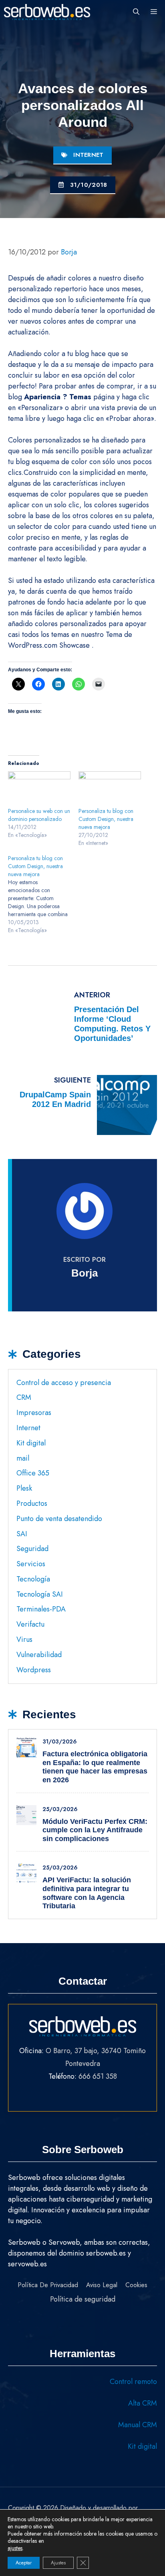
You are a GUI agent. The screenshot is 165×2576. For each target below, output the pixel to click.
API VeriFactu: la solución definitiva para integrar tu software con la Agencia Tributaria (87, 1893)
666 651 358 (98, 2076)
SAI (22, 1534)
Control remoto (133, 2382)
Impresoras (34, 1413)
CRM (24, 1397)
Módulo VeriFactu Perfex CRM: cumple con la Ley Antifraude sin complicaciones (95, 1830)
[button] (136, 12)
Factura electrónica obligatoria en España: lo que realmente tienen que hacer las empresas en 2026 (95, 1767)
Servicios (31, 1564)
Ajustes (58, 2563)
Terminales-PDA (41, 1609)
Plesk (24, 1488)
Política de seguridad (83, 2299)
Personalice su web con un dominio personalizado (39, 815)
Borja (85, 1273)
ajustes (15, 2548)
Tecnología (33, 1579)
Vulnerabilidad (39, 1655)
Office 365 (33, 1473)
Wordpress (34, 1670)
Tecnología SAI (40, 1594)
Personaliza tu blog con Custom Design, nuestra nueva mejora (106, 819)
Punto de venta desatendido (59, 1519)
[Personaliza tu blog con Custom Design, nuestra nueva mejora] (110, 789)
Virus (24, 1639)
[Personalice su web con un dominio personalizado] (39, 789)
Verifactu (30, 1624)
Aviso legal (102, 2285)
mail (23, 1458)
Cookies (136, 2285)
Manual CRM (138, 2425)
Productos (32, 1503)
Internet (88, 155)
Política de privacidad (48, 2285)
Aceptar (24, 2563)
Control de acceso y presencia (64, 1383)
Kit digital (31, 1443)
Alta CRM (143, 2403)
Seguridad (32, 1549)
